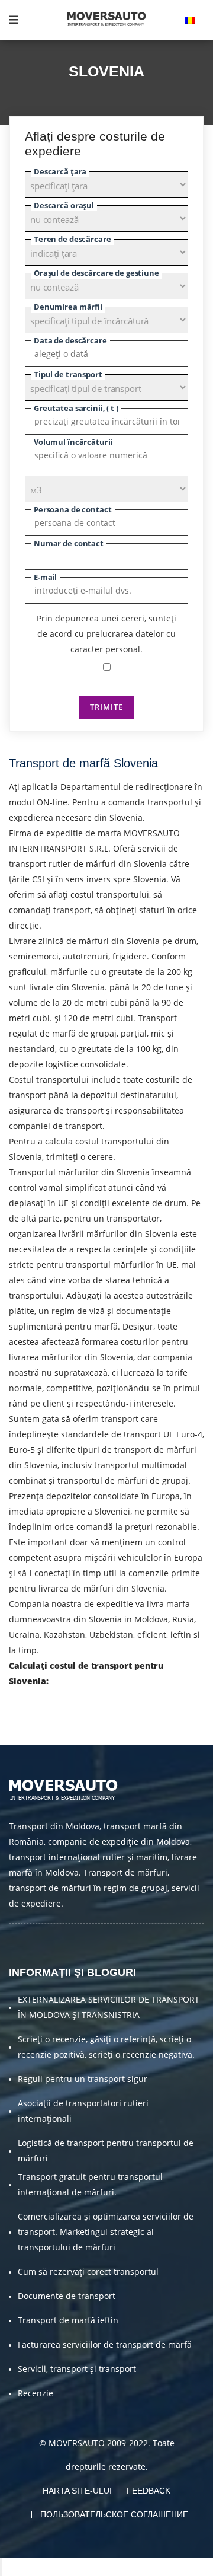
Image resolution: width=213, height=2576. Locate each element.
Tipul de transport (68, 374)
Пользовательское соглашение (114, 2514)
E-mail (45, 577)
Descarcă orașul (64, 205)
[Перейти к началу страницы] (1, 2567)
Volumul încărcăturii (73, 442)
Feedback (149, 2491)
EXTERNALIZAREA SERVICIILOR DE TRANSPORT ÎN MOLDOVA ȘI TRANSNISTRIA (109, 2007)
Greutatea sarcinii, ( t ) (76, 408)
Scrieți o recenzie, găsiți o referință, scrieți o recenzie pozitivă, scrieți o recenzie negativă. (106, 2047)
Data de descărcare (70, 340)
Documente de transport (67, 2296)
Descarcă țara (60, 171)
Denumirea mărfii (68, 307)
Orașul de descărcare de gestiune (96, 273)
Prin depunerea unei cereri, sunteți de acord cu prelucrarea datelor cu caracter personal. (106, 634)
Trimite (106, 707)
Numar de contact (69, 543)
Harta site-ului (77, 2491)
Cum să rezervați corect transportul (88, 2271)
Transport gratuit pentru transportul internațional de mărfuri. (90, 2184)
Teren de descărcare (72, 239)
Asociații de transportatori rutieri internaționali (83, 2111)
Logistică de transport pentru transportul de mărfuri (106, 2151)
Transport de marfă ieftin (68, 2320)
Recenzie (35, 2393)
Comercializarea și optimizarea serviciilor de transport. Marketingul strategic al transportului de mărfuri (106, 2232)
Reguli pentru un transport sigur (83, 2079)
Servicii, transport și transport (77, 2369)
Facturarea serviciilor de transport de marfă (105, 2344)
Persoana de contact (73, 509)
